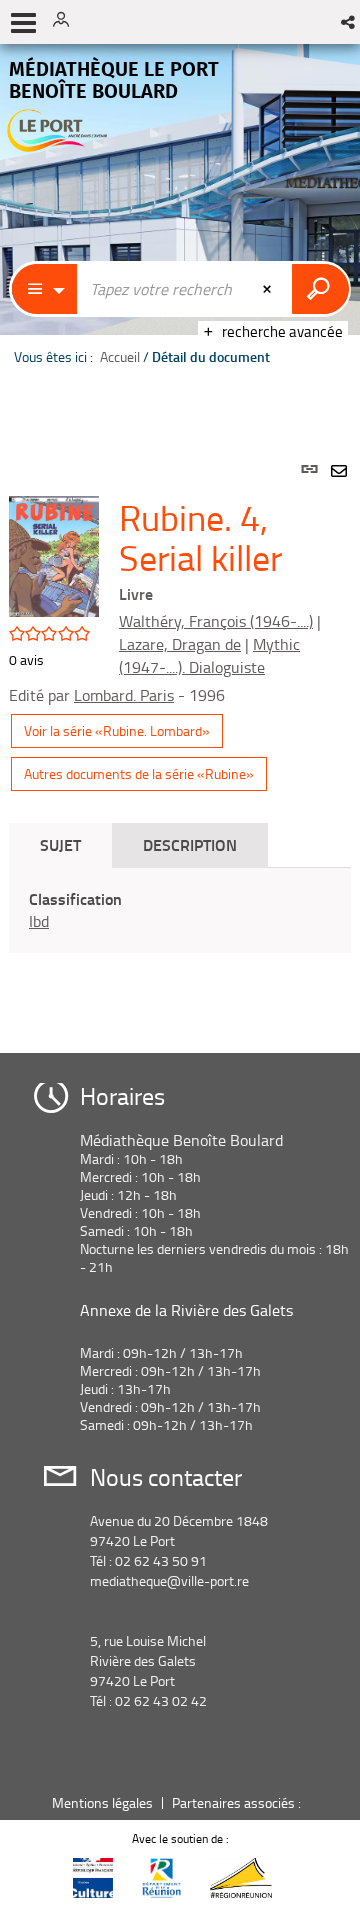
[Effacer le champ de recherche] (269, 289)
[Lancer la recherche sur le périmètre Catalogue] (320, 289)
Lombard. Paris (124, 695)
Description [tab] (190, 844)
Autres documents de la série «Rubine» (139, 773)
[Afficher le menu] (23, 23)
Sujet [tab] (60, 844)
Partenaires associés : (238, 1802)
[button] (349, 22)
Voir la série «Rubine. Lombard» (117, 730)
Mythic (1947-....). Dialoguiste (209, 655)
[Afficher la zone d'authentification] (68, 22)
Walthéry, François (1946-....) (216, 621)
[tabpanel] (180, 734)
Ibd (39, 921)
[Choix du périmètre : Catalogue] (45, 289)
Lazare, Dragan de (180, 644)
